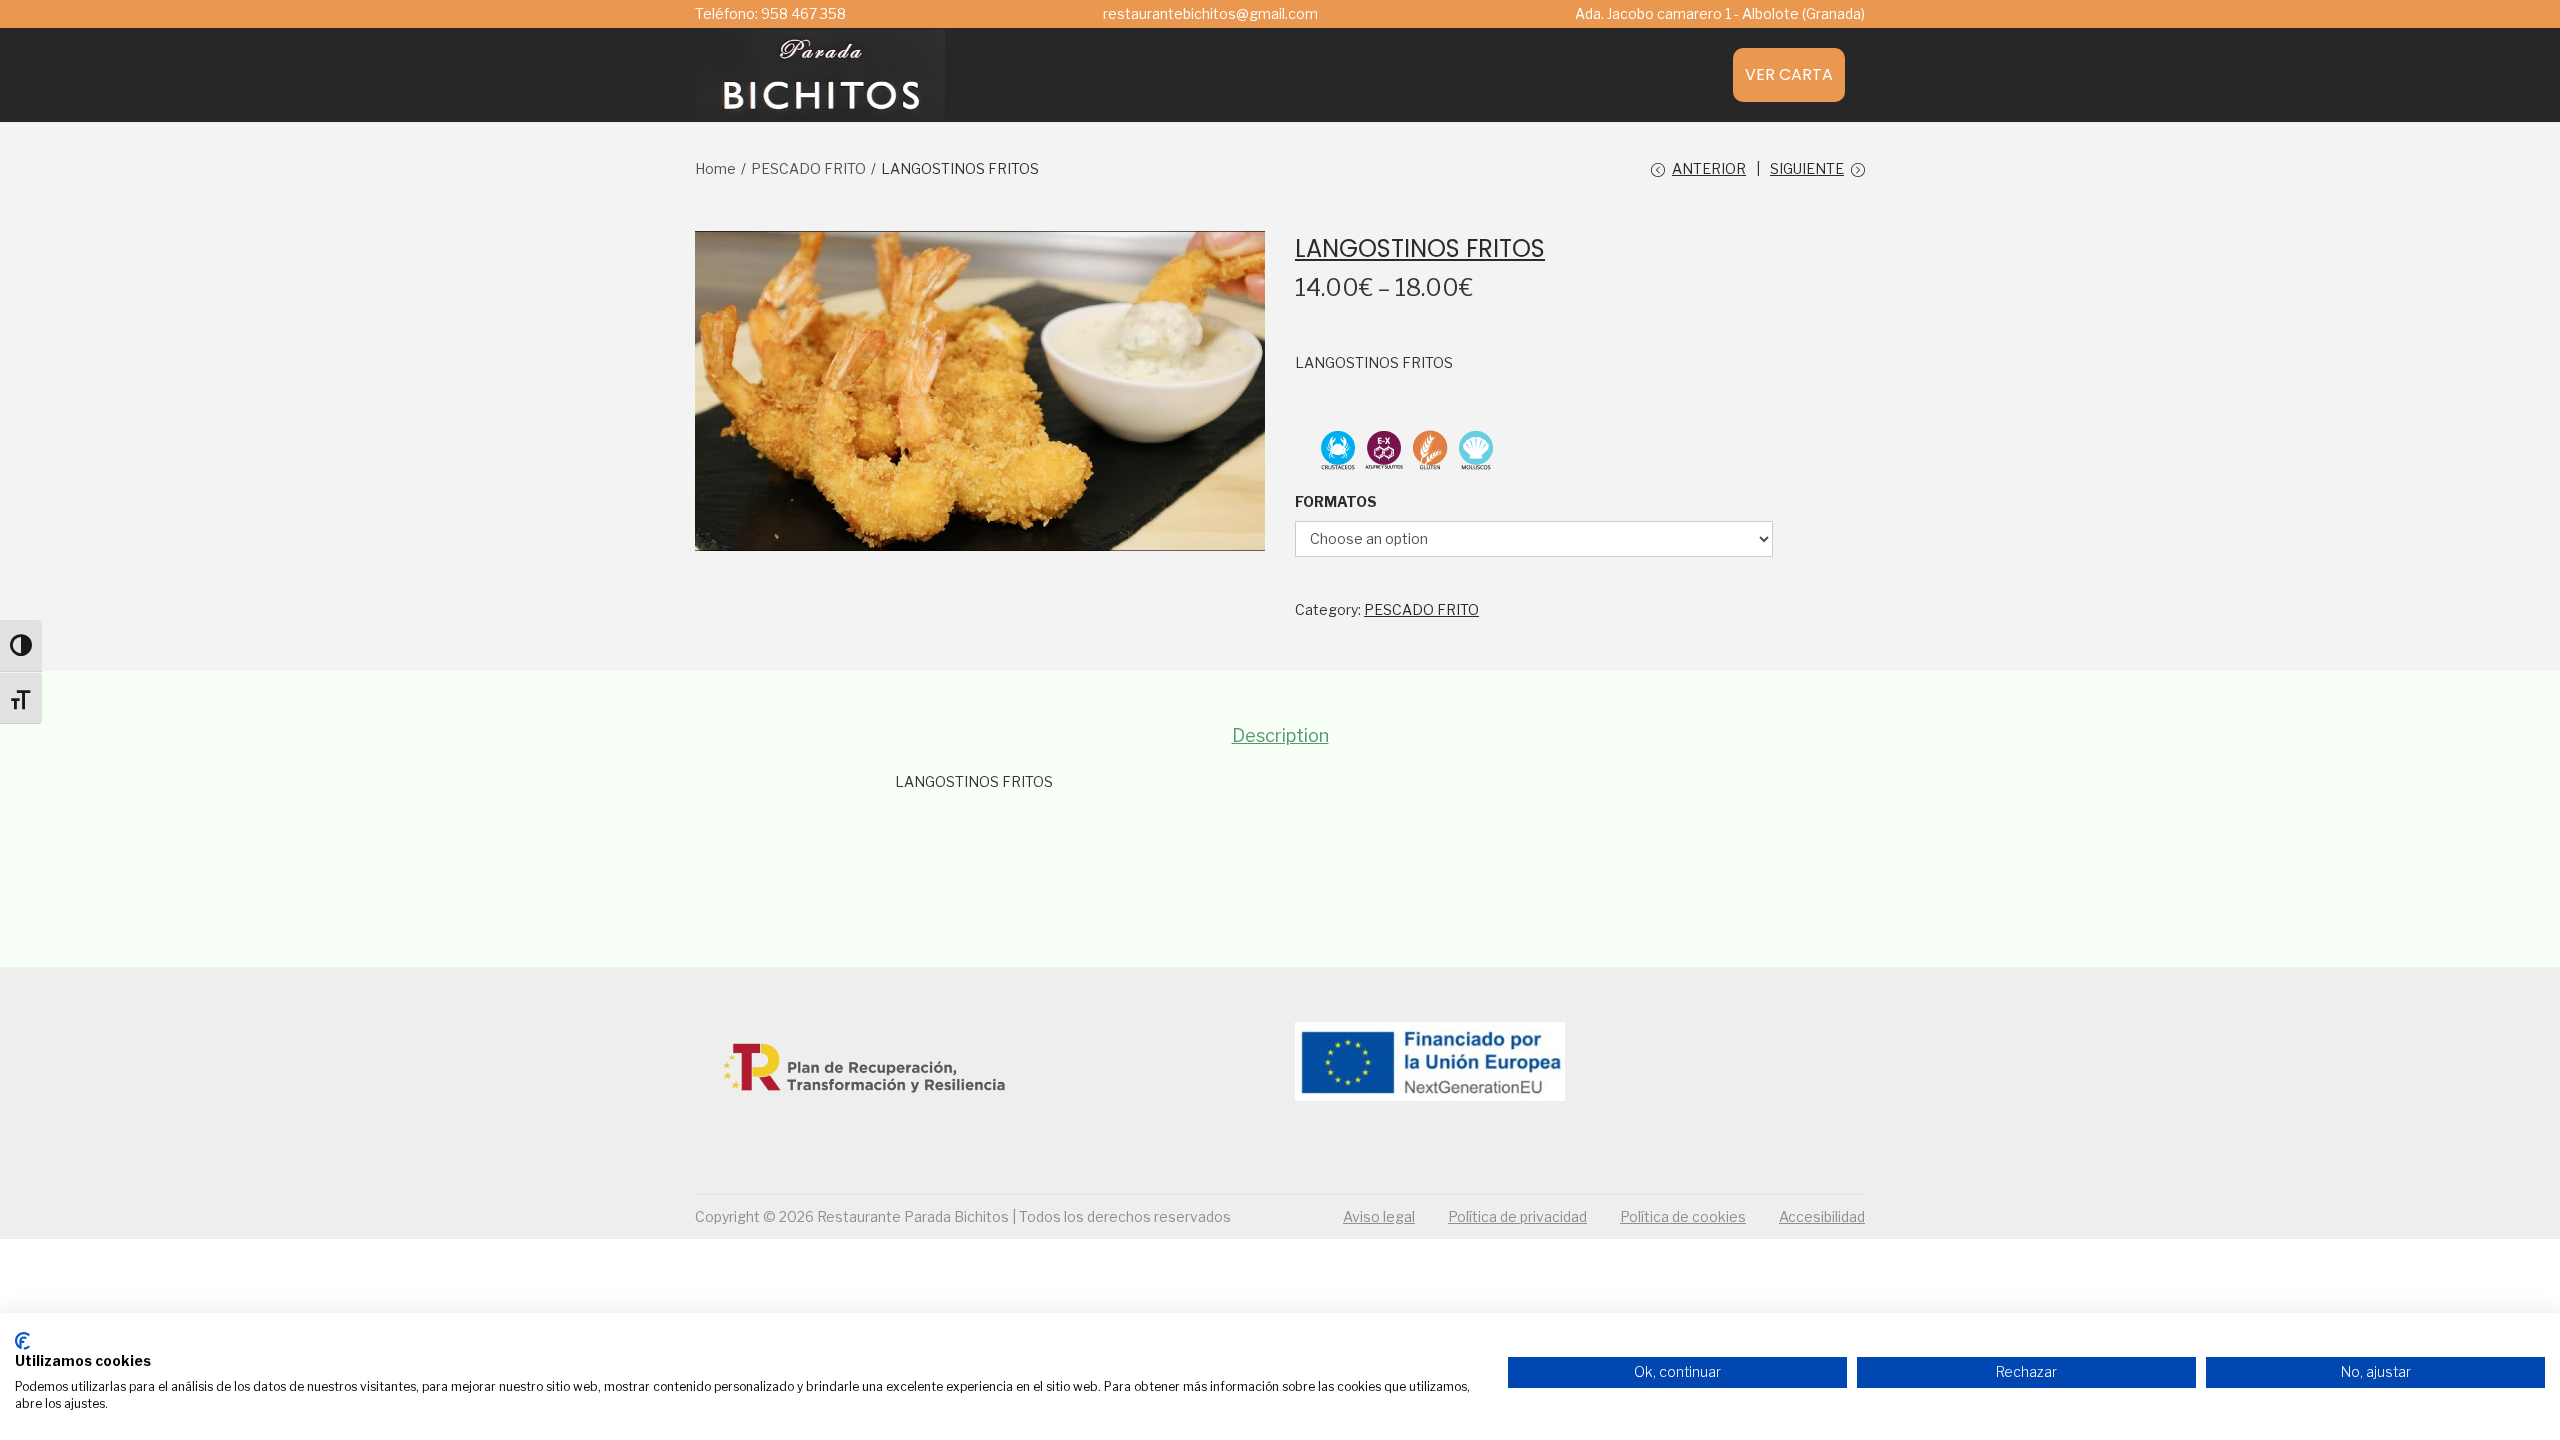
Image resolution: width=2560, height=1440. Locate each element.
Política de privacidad (1517, 1216)
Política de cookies (1683, 1216)
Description (1280, 735)
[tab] (1280, 736)
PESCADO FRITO (808, 168)
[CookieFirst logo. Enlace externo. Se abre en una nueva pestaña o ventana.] (22, 1341)
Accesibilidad (1822, 1216)
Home (715, 168)
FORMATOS (1336, 501)
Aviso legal (1379, 1216)
